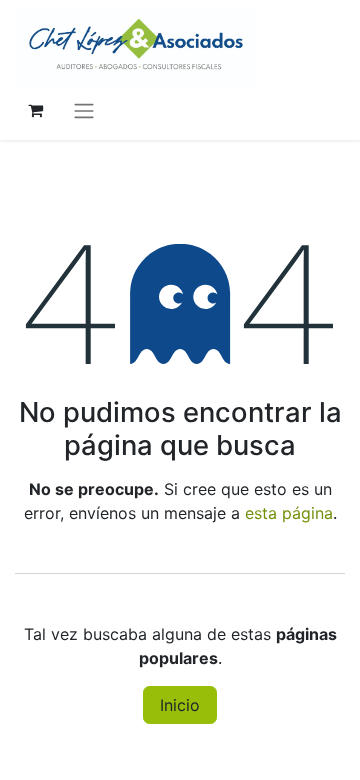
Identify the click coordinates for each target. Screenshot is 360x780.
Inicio (180, 705)
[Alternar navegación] (84, 110)
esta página (289, 513)
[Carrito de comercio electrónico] (35, 110)
